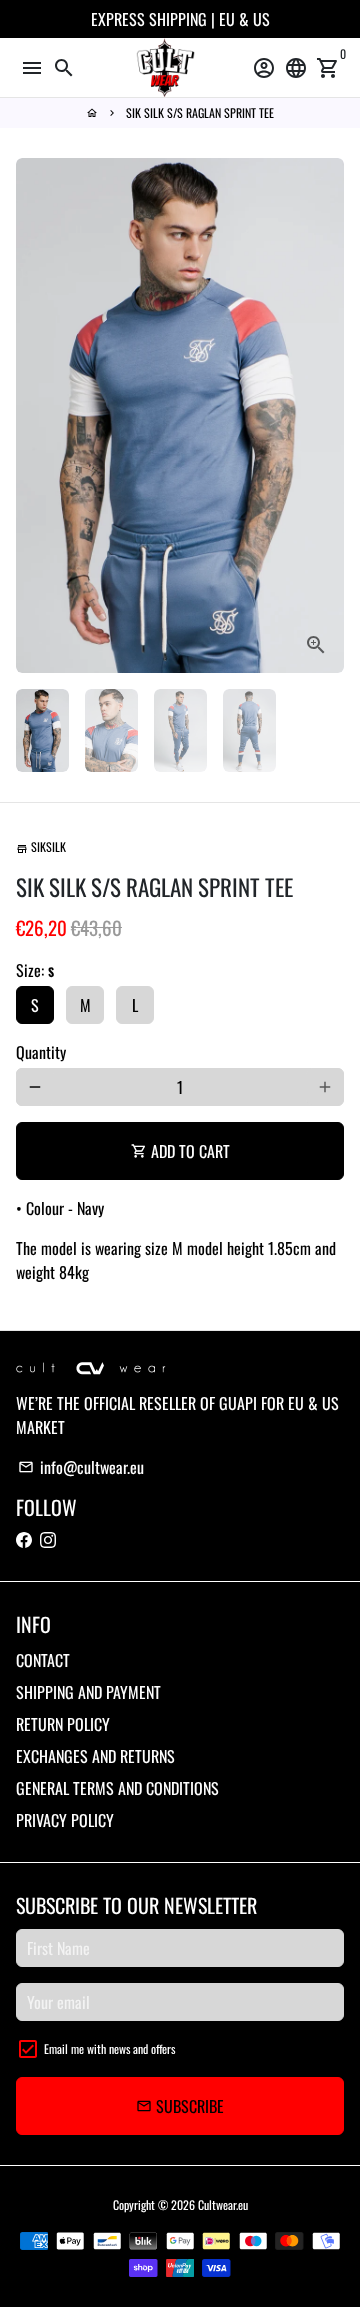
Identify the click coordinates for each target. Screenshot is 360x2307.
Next (325, 416)
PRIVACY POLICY (65, 1820)
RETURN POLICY (63, 1724)
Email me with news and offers (109, 2048)
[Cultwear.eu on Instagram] (48, 1539)
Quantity (41, 1052)
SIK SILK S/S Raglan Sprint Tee (200, 112)
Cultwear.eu (223, 2204)
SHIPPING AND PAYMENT (88, 1692)
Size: (35, 970)
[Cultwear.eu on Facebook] (24, 1539)
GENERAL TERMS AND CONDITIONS (117, 1788)
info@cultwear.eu (81, 1467)
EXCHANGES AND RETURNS (95, 1756)
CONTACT (43, 1660)
